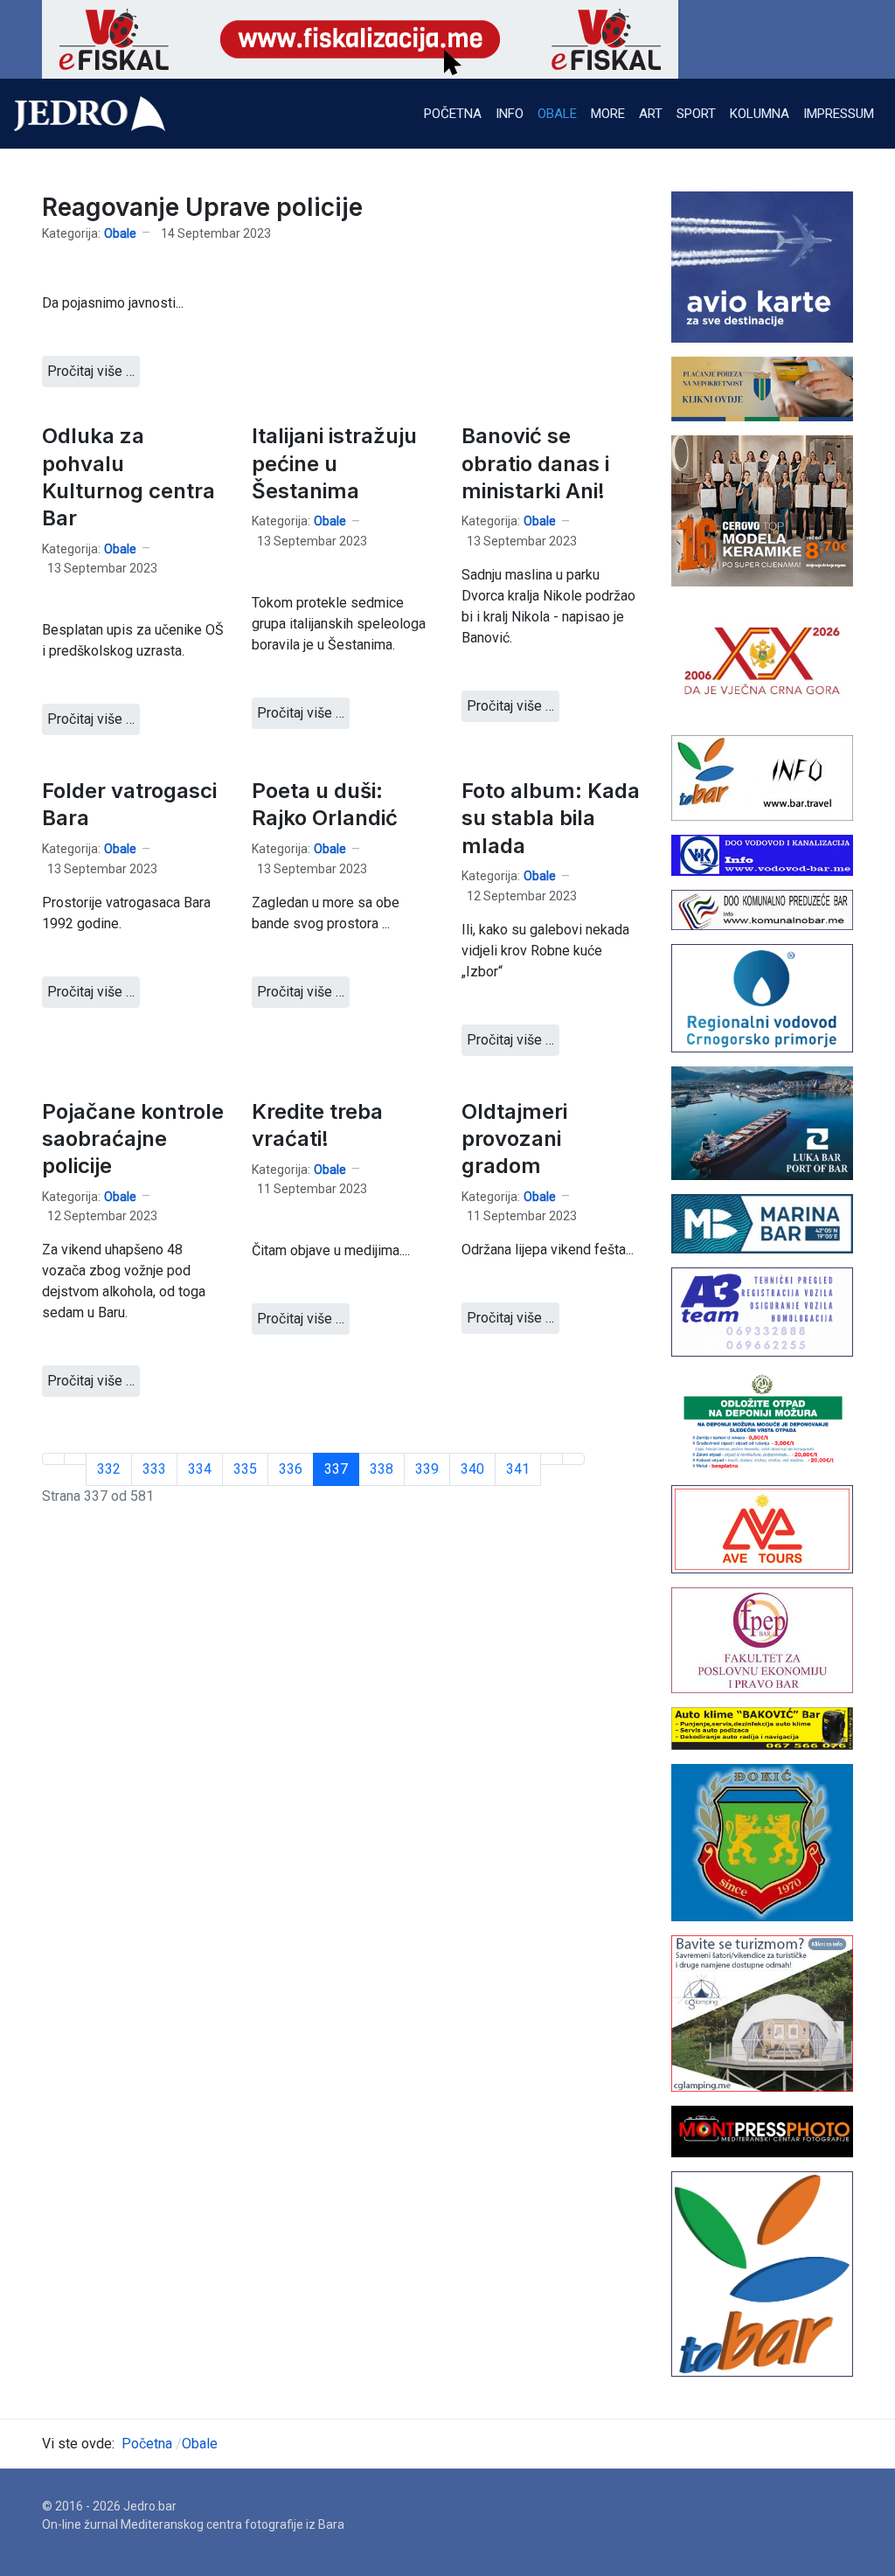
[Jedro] (90, 114)
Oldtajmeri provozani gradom (514, 1139)
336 (291, 1469)
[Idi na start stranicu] (53, 1459)
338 (382, 1469)
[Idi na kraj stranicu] (573, 1459)
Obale (120, 233)
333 (154, 1469)
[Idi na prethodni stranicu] (75, 1459)
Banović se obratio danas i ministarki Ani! (535, 463)
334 (200, 1469)
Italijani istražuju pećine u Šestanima (334, 463)
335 (245, 1469)
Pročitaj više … (91, 371)
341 (518, 1469)
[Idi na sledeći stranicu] (552, 1459)
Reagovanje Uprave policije (202, 207)
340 (472, 1469)
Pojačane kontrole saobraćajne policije (133, 1139)
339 (427, 1469)
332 (109, 1469)
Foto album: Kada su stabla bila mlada (551, 818)
